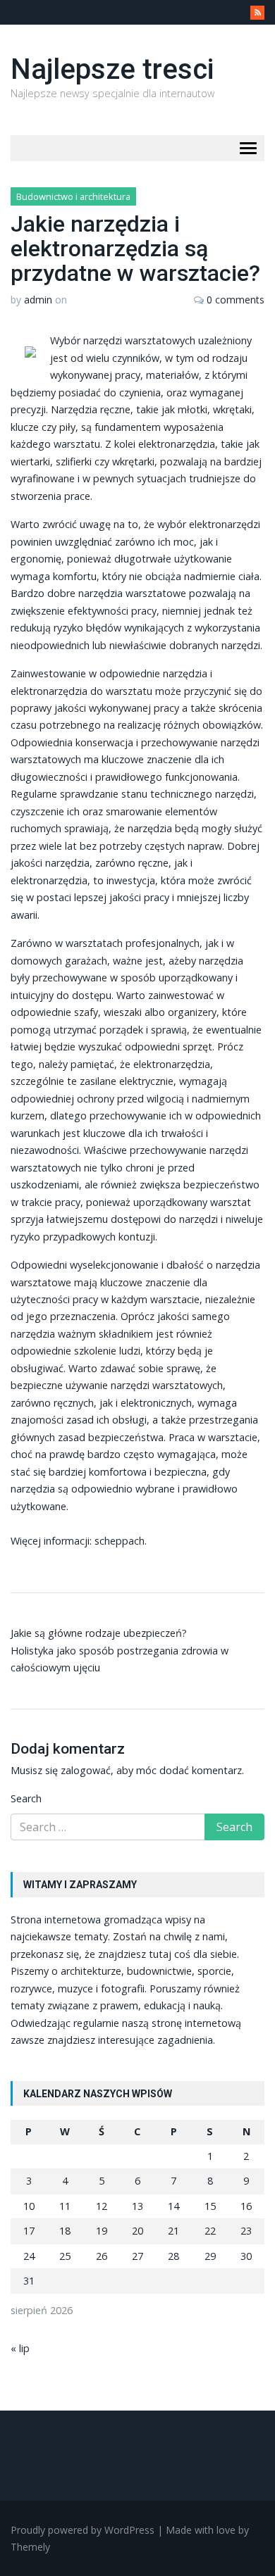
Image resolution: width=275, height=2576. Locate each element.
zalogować (86, 1770)
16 (246, 2206)
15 (210, 2206)
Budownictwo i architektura (73, 196)
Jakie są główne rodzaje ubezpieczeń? (99, 1633)
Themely (30, 2547)
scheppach (120, 1541)
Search (26, 1798)
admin (38, 300)
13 (137, 2206)
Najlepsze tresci (112, 69)
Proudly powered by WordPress (82, 2530)
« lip (20, 2348)
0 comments (236, 300)
